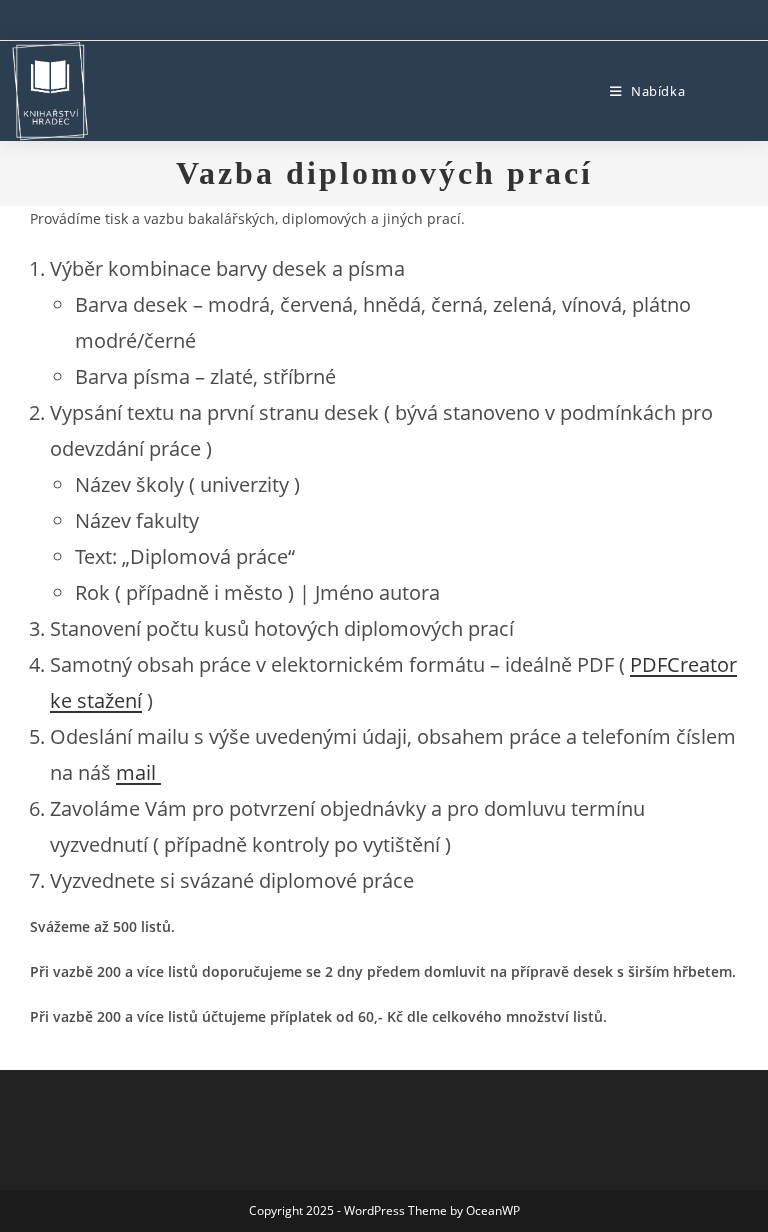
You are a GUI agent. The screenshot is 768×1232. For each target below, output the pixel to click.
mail (138, 772)
